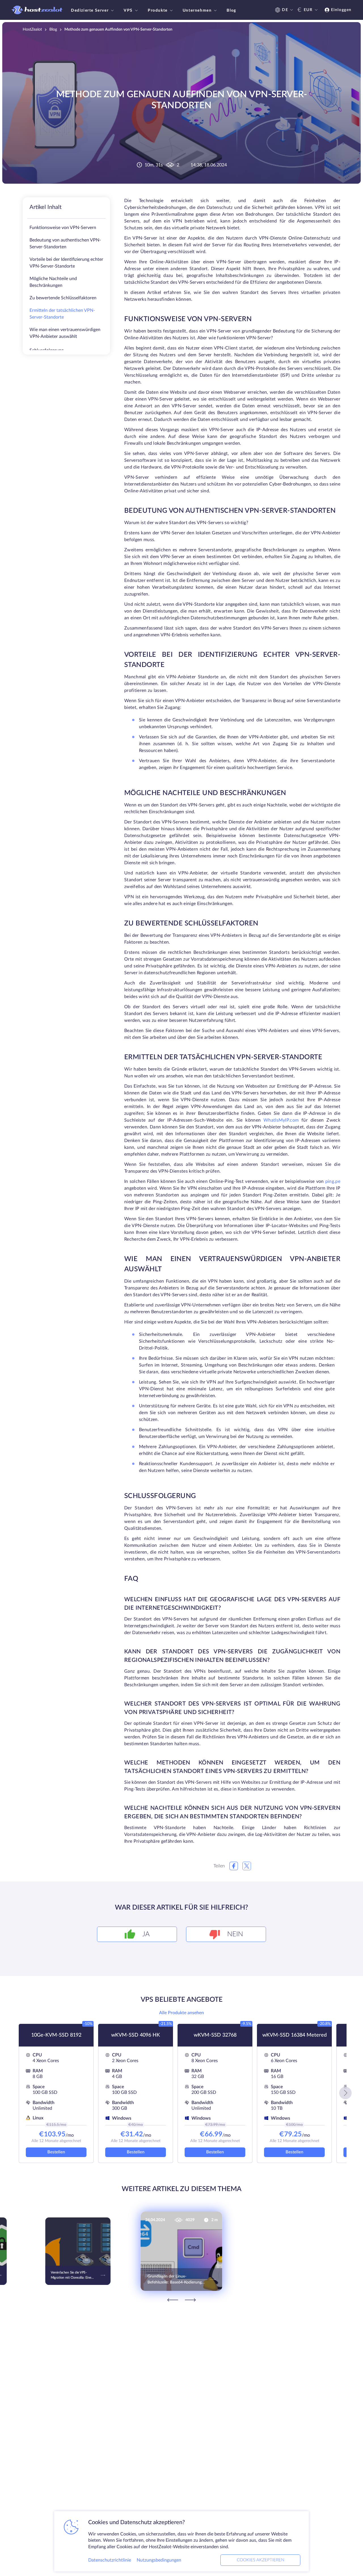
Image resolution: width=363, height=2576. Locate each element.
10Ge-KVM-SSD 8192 (56, 2035)
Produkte (158, 10)
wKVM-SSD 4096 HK (136, 2035)
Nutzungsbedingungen (159, 2560)
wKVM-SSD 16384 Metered (295, 2035)
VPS (128, 10)
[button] (345, 2093)
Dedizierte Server (90, 10)
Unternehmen (197, 10)
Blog (231, 10)
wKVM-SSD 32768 (215, 2035)
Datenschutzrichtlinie (110, 2560)
